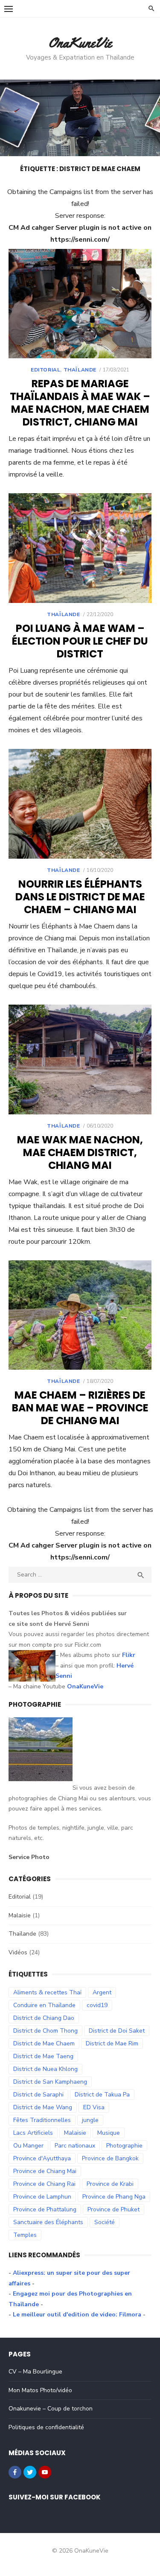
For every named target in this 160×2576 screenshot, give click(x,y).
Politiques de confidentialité (46, 2427)
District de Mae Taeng (43, 2056)
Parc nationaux (75, 2146)
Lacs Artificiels (33, 2133)
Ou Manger (28, 2146)
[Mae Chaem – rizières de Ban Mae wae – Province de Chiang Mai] (80, 1315)
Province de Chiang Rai (44, 2184)
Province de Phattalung (45, 2209)
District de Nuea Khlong (45, 2069)
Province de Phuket (113, 2209)
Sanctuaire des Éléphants (48, 2222)
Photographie (124, 2146)
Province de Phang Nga (114, 2197)
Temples (25, 2235)
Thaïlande (80, 370)
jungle (90, 2120)
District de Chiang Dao (44, 2018)
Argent (102, 1992)
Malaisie (20, 1915)
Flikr (129, 1655)
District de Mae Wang (43, 2107)
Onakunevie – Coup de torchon (51, 2409)
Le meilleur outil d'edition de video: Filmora (77, 2315)
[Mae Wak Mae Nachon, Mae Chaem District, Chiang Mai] (80, 1060)
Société (105, 2222)
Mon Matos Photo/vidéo (40, 2390)
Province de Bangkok (110, 2158)
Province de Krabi (110, 2184)
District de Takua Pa (102, 2095)
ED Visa (94, 2107)
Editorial (45, 370)
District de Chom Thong (45, 2031)
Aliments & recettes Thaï (47, 1992)
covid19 (97, 2005)
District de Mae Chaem (44, 2043)
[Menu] (9, 9)
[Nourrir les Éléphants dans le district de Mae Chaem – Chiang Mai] (80, 804)
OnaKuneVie (80, 43)
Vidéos (18, 1952)
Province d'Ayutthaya (42, 2158)
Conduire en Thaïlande (44, 2005)
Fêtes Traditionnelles (42, 2120)
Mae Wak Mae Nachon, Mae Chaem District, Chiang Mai (80, 1152)
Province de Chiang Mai (45, 2171)
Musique (109, 2133)
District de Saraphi (38, 2095)
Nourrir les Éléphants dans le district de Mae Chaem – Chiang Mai (80, 897)
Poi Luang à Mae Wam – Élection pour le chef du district (80, 641)
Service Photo (29, 1857)
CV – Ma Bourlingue (35, 2372)
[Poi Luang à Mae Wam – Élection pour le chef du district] (80, 548)
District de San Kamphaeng (50, 2082)
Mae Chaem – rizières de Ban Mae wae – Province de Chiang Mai (80, 1408)
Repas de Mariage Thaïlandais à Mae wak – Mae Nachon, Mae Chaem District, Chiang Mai (80, 403)
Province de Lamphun (42, 2197)
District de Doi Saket (117, 2031)
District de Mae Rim (112, 2043)
